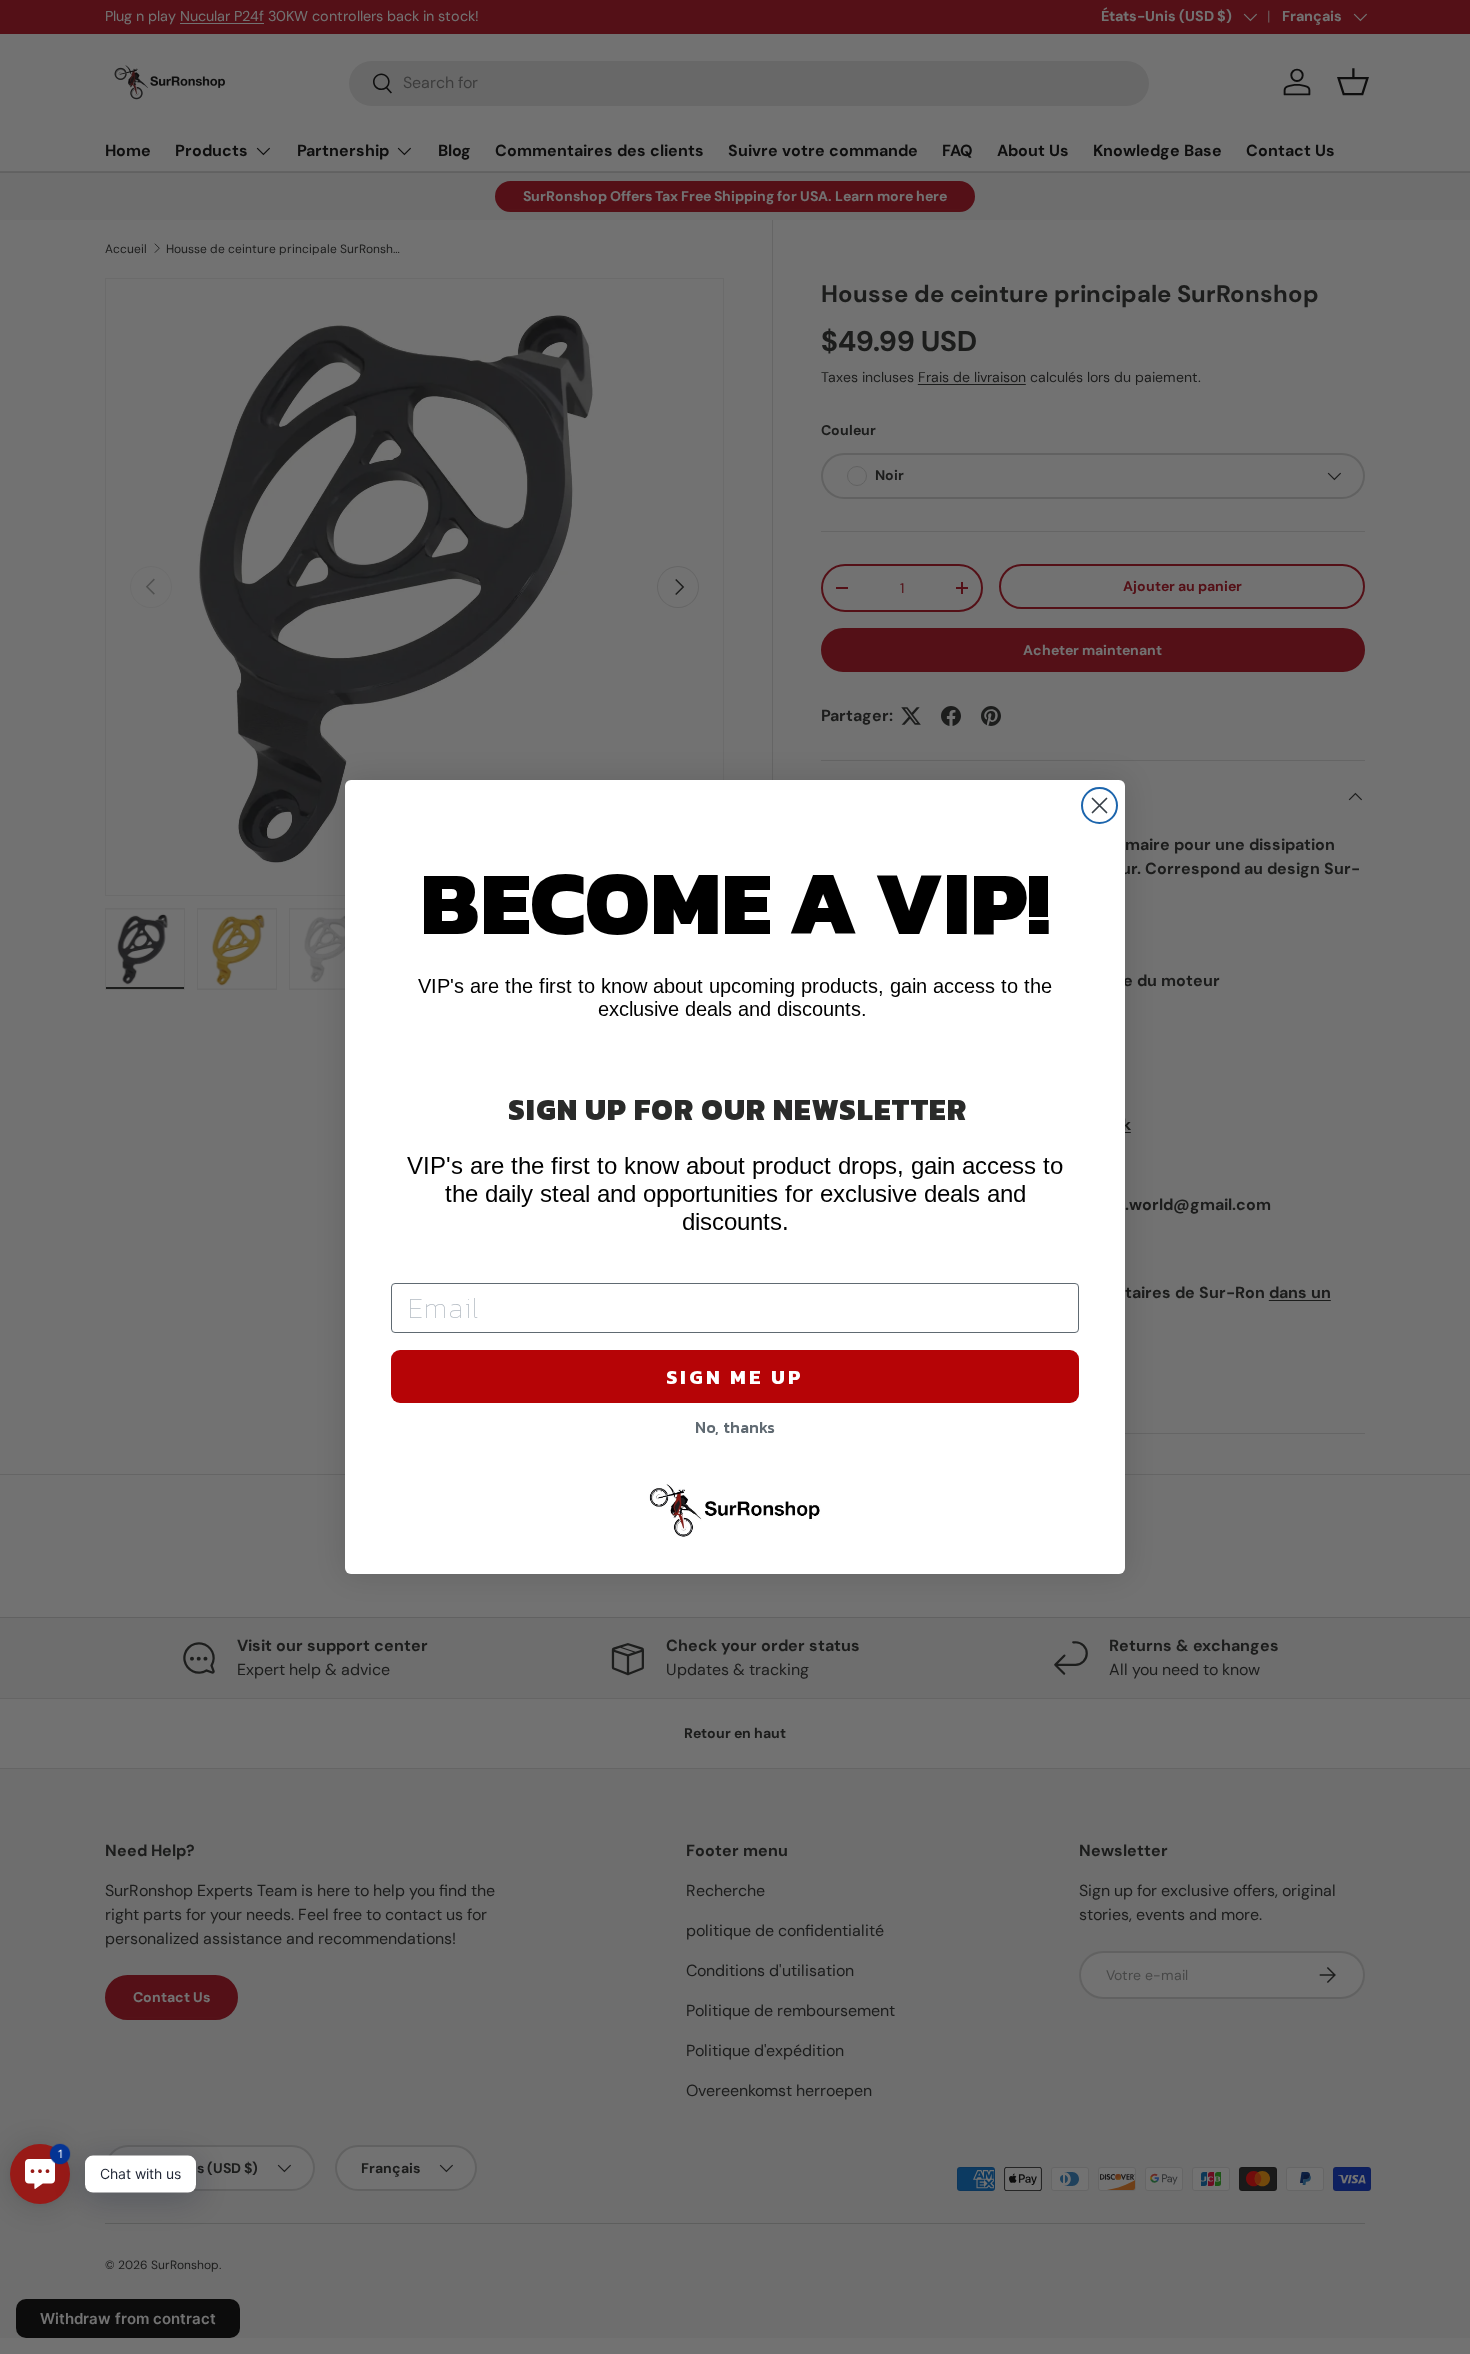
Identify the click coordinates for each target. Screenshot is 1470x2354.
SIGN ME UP (735, 1377)
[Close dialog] (1099, 805)
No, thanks (735, 1427)
